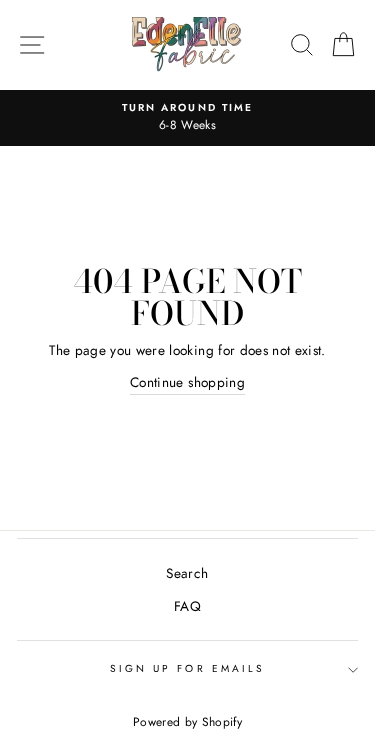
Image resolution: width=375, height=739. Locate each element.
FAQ (187, 606)
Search (187, 573)
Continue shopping (187, 382)
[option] (187, 118)
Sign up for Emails (187, 668)
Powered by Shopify (187, 722)
